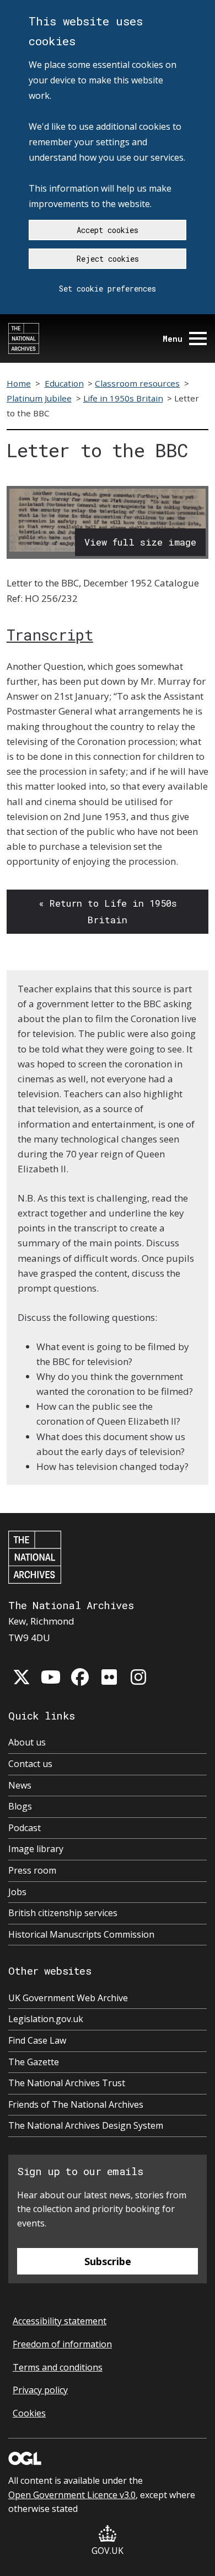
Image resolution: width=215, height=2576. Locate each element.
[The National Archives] (24, 338)
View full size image (140, 542)
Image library (36, 1849)
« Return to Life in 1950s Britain (108, 911)
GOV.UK (108, 2551)
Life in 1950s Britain (123, 398)
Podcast (25, 1828)
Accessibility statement (60, 2321)
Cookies (29, 2413)
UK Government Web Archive (68, 1998)
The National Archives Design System (86, 2125)
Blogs (20, 1806)
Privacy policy (40, 2390)
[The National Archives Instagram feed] (138, 1677)
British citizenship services (63, 1913)
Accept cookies (108, 230)
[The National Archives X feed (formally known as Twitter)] (21, 1677)
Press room (32, 1870)
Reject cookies (108, 259)
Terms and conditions (58, 2367)
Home (19, 383)
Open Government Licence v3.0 (72, 2495)
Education (64, 383)
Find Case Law (37, 2040)
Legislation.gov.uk (46, 2019)
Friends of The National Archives (76, 2104)
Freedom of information (62, 2344)
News (20, 1785)
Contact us (30, 1764)
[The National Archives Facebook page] (80, 1677)
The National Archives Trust (67, 2083)
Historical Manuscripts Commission (81, 1934)
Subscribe (108, 2261)
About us (27, 1742)
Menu (173, 339)
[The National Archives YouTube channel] (51, 1677)
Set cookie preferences (108, 289)
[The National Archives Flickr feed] (109, 1677)
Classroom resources (137, 383)
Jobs (17, 1892)
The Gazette (34, 2062)
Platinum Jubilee (39, 398)
